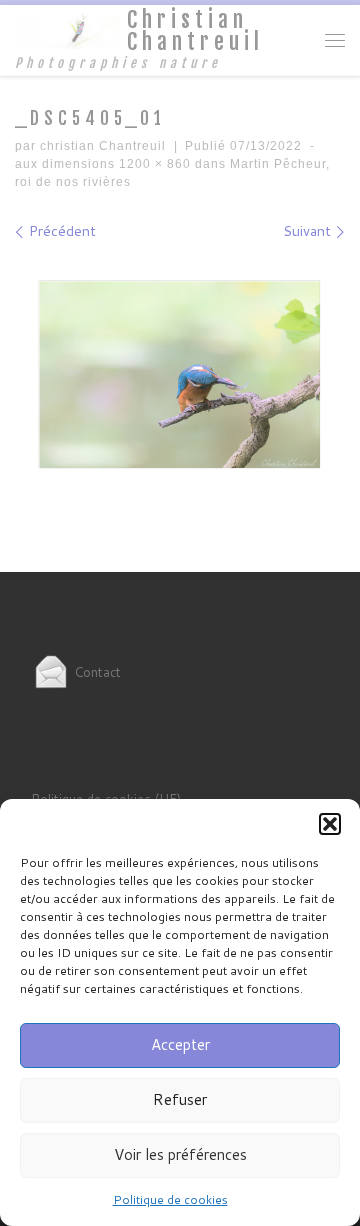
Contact (95, 672)
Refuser (180, 1099)
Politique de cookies (170, 1199)
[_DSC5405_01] (180, 375)
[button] (330, 824)
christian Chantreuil (103, 146)
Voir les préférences (180, 1154)
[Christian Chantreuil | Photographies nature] (67, 29)
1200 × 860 (153, 164)
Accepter (180, 1044)
